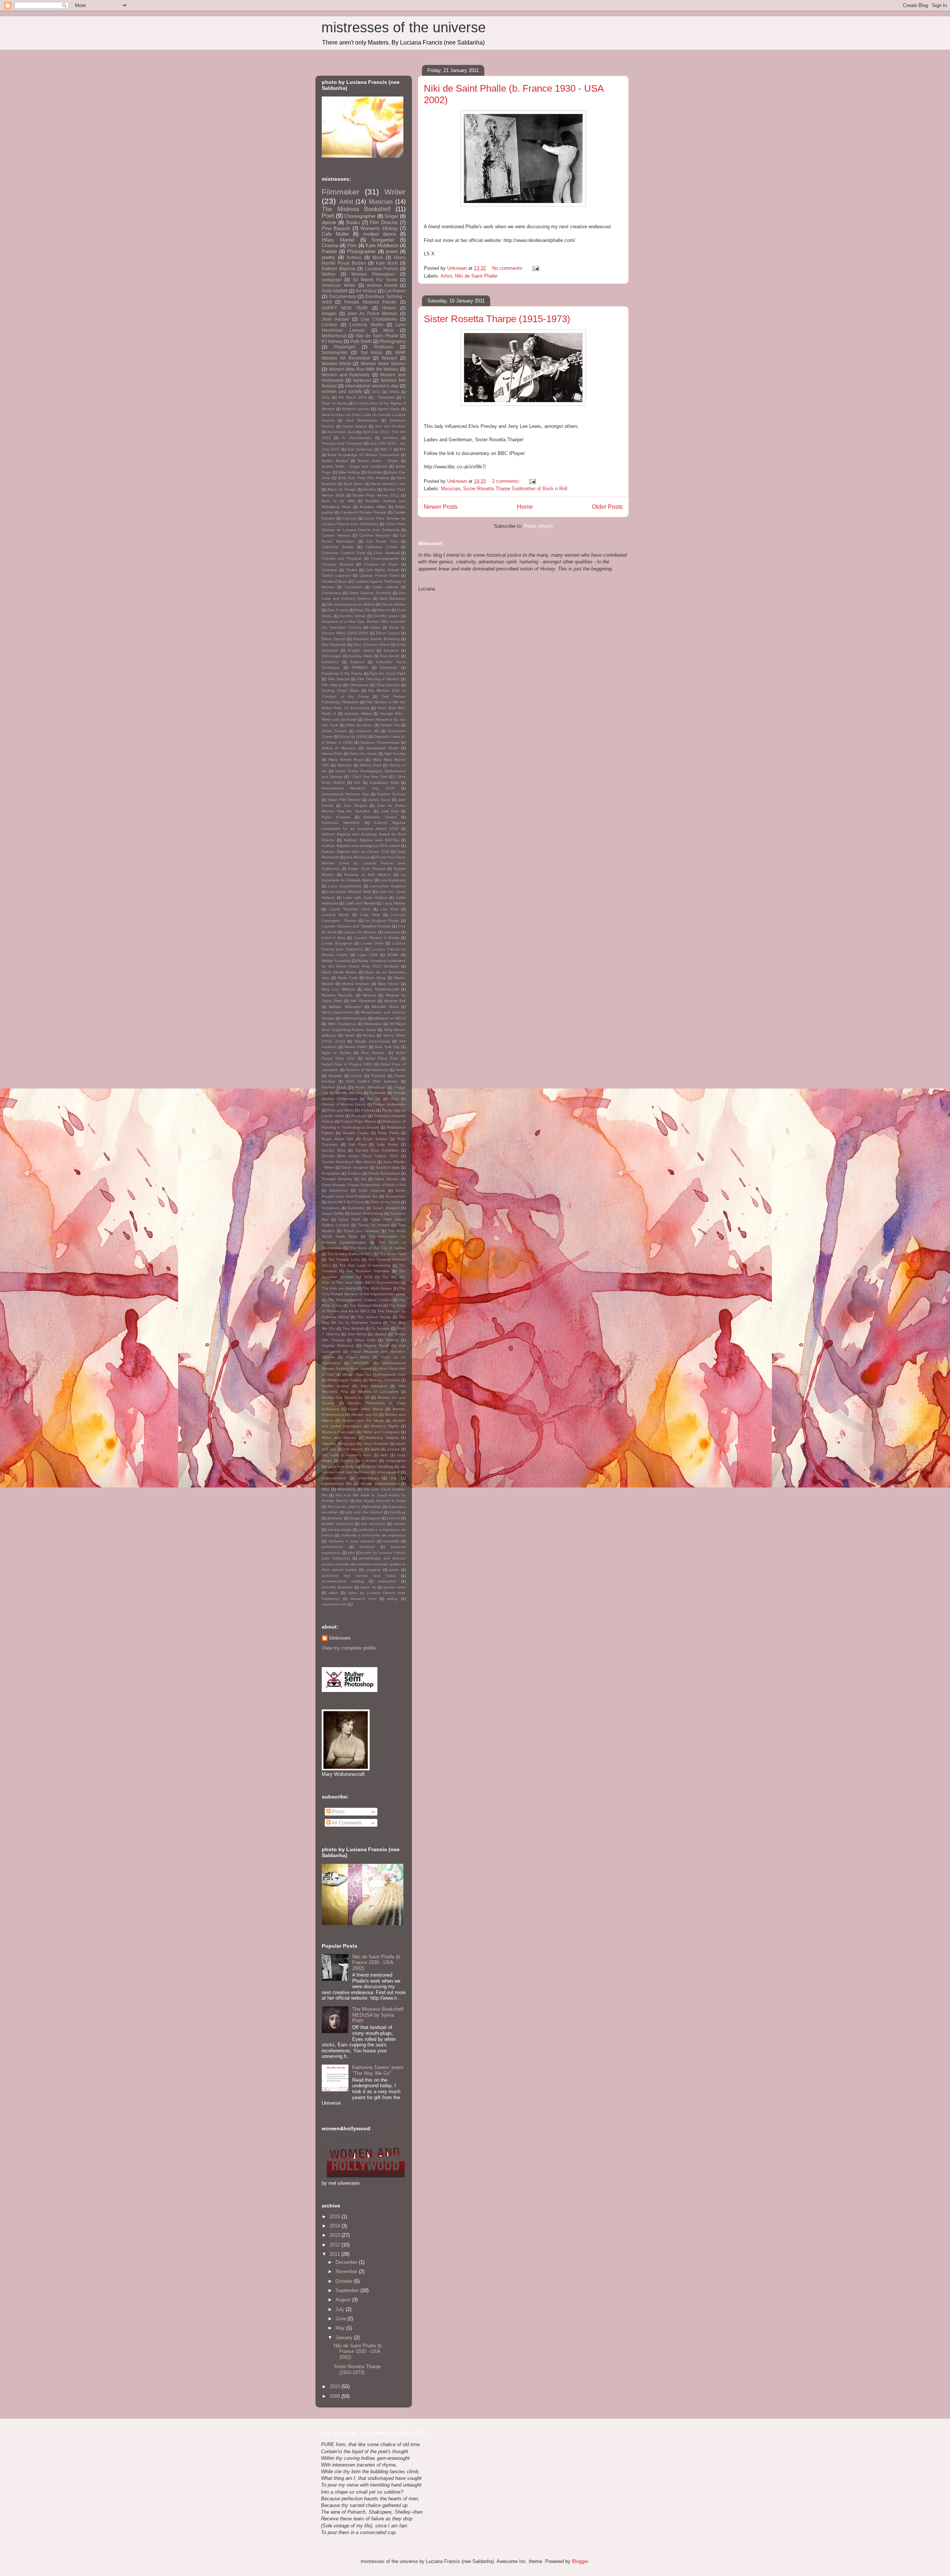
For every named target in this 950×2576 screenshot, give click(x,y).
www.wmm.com (334, 1604)
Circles (351, 570)
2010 (335, 2387)
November (347, 2271)
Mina (388, 330)
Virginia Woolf (376, 1346)
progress (373, 1570)
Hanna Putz (332, 754)
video (333, 1593)
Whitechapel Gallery (344, 1380)
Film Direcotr (339, 679)
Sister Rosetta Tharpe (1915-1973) (497, 319)
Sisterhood (338, 1190)
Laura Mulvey (394, 903)
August (344, 2300)
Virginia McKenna (338, 1346)
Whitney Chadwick (384, 1380)
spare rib (368, 1587)
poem (392, 251)
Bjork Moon (353, 484)
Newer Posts (441, 507)
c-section (369, 1461)
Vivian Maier (358, 1357)
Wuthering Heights (382, 1438)
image (355, 1518)
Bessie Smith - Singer (378, 461)
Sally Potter (387, 1144)
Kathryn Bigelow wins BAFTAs (371, 840)
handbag (398, 1512)
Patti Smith (361, 341)
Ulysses (380, 1334)
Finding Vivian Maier (340, 690)
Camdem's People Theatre (364, 512)
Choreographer (360, 216)
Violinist (392, 1340)
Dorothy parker (387, 616)
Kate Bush (387, 263)
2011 (326, 397)
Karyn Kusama (336, 817)
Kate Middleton (382, 246)
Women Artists (336, 364)
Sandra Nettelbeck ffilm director (349, 1162)
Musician (451, 489)
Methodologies (354, 1018)
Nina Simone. (373, 1053)
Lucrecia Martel (366, 325)
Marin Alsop (376, 978)
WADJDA (361, 1363)
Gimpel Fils (390, 725)
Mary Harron (389, 984)
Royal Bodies (375, 1139)
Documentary (343, 296)
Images (329, 313)
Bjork (378, 257)
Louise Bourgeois (337, 943)
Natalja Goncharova (372, 1041)
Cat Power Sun (382, 541)
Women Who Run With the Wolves (364, 369)
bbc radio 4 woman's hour (346, 1455)
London (330, 325)
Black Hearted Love (388, 484)
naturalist (391, 1541)
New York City (387, 1047)
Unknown (340, 1638)
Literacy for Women (360, 932)
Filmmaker (340, 192)
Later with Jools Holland (365, 898)
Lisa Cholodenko (379, 319)
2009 (335, 2396)
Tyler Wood (357, 1334)
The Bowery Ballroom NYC (350, 1254)
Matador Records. (338, 995)
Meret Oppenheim (337, 1012)
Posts (338, 1812)
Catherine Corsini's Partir (344, 553)
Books (353, 222)
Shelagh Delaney (337, 1179)
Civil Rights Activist (382, 570)
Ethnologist (331, 656)
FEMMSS (360, 667)
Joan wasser (335, 319)
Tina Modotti (353, 1328)
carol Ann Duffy (341, 1467)
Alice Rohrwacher (362, 420)
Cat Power (395, 291)
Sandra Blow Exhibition (377, 1150)
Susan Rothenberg (367, 1213)
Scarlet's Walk (388, 1167)
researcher (387, 1581)
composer (332, 280)
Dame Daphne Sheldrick (370, 593)
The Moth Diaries (377, 1288)
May (341, 2328)
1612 (376, 392)
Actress (354, 257)
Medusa (369, 995)
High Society (395, 754)
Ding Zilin (363, 610)
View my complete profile (349, 1648)
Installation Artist (384, 783)
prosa (394, 1570)
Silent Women (387, 1179)
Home (525, 507)
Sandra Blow (334, 1150)
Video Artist (365, 1340)
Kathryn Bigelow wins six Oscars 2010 (356, 852)
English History (361, 650)
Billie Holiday (349, 472)
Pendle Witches (349, 1093)
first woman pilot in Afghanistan (355, 1507)
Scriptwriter (331, 1173)
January (345, 2338)
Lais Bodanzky (393, 880)
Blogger (580, 2561)
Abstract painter (356, 409)
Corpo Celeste (385, 587)
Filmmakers (359, 685)
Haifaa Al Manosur (339, 748)
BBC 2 (386, 449)
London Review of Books (377, 938)
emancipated (388, 1472)
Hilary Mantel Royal (346, 760)
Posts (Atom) (538, 526)
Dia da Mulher (394, 604)
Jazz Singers (355, 806)
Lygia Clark (368, 955)
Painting (378, 1076)
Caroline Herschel (375, 535)
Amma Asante (355, 426)
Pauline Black (334, 1087)
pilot (351, 1553)
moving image (340, 1530)
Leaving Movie (335, 915)
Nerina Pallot (356, 1047)
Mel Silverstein (363, 1001)
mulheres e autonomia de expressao (373, 1535)
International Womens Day (345, 794)
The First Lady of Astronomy (365, 1265)
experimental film (337, 1484)
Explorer (357, 662)
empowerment (334, 1478)
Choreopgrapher (385, 558)
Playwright (345, 347)
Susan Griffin (333, 1213)
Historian (345, 765)
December (347, 2262)
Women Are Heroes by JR (345, 1397)
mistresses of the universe (404, 27)
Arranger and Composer (342, 443)
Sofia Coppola (372, 1190)
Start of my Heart (385, 1202)
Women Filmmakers (373, 274)
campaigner (396, 1461)
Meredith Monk (385, 1007)
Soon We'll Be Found (346, 1202)
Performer (378, 1093)
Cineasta (329, 570)
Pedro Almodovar (370, 1087)
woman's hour (363, 1599)
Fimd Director (388, 685)
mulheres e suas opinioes (352, 1541)
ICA (357, 783)
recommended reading (343, 1581)
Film (352, 246)
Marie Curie (348, 978)
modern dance (379, 234)
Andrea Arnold (382, 285)
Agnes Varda (388, 409)
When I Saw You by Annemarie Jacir (374, 1374)
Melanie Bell (395, 1001)
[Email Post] (535, 268)
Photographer (361, 251)
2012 (335, 2245)
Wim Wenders (374, 1386)
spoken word (394, 1587)
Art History (366, 291)
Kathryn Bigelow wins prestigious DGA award (361, 846)
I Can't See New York (369, 777)
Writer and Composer (381, 1432)
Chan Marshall (386, 553)
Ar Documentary (357, 438)
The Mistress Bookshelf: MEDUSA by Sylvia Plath (379, 2015)
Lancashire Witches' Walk (349, 892)
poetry (328, 257)
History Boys (371, 765)
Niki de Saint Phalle (476, 276)
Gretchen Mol (368, 731)
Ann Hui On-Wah (390, 426)
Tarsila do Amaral (374, 1225)
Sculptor (354, 1173)
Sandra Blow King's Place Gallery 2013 (360, 1156)
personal (367, 1547)
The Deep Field (392, 1254)
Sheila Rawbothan (384, 1173)
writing (392, 1599)
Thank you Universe (361, 1231)
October (345, 2281)
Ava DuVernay (360, 449)
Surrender (356, 1208)
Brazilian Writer (373, 507)
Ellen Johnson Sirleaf (371, 644)
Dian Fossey (338, 610)
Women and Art (364, 1415)
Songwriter (383, 240)
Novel (401, 1070)
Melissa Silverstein (345, 1007)
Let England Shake (382, 921)
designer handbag (377, 1467)
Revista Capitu (356, 1133)
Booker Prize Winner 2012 (376, 495)
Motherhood (334, 336)
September (348, 2290)
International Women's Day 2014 (358, 788)
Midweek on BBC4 (390, 1018)
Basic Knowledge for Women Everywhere (364, 455)
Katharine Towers (380, 817)
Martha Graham (356, 984)
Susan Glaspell (386, 1208)
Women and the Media (363, 1420)
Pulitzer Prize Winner (358, 1121)
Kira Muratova (358, 857)
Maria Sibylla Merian (339, 972)
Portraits (368, 1110)
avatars (393, 1449)
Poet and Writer (341, 1110)
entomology (368, 1478)
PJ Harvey (332, 341)
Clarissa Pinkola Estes (379, 575)
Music (350, 1035)
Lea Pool (389, 909)
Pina (394, 1099)
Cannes (350, 518)
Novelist (335, 1076)
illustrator (335, 1518)
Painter (329, 251)
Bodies (370, 489)
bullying (347, 1461)
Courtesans (332, 593)
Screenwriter (335, 352)
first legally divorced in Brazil (381, 1501)
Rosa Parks (388, 1133)
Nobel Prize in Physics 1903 (347, 1064)
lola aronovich (373, 1524)
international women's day (372, 386)
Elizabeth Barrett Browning (376, 639)
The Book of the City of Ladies (378, 1248)
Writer (395, 192)
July (341, 2309)
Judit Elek (390, 811)
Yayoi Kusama (376, 1444)
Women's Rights (385, 1426)
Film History (332, 685)
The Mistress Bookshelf (356, 209)
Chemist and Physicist (342, 558)
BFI (403, 449)
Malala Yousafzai (336, 961)
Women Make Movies (383, 364)
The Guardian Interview (368, 1271)
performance (332, 1547)
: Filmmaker (385, 397)
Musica (369, 1035)
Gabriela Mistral (358, 713)
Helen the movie (363, 754)
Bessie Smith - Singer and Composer (355, 466)
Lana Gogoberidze (345, 886)
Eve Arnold (390, 656)
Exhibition (330, 662)
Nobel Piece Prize (382, 1058)
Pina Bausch (336, 228)
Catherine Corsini (381, 547)
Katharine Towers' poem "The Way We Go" (378, 2070)
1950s (394, 392)
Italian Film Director (344, 800)
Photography (393, 341)
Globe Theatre (335, 731)
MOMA (393, 955)
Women (389, 358)
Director (384, 610)
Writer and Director (339, 1438)
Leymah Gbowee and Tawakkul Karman (356, 926)
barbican (362, 380)
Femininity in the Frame (342, 673)
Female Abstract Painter (370, 302)
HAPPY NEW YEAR (345, 308)
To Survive (381, 1328)
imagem (373, 1518)
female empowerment (380, 1484)
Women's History (379, 228)
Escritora (391, 650)
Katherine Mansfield (341, 823)
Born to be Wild (338, 501)
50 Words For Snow (375, 280)
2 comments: (507, 481)
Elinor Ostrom (333, 639)
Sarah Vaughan (355, 1167)
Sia (363, 1179)
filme (326, 1489)
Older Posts (607, 507)
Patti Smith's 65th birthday (372, 1081)
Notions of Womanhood (367, 1070)
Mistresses (373, 1024)
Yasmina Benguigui (339, 1444)
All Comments (346, 1823)
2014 (335, 2226)
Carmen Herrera (336, 535)
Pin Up (374, 1099)
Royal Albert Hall (337, 1139)
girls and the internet (364, 1512)
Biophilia (375, 472)
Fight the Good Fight (387, 673)
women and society (342, 391)
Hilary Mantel (338, 240)
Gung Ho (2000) (353, 737)
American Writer (339, 285)
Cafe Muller (335, 234)
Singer (391, 216)
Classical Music (335, 581)
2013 (335, 2235)
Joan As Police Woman (372, 313)
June (341, 2319)
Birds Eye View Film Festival (363, 478)
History (389, 308)
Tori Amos (371, 352)
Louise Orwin (372, 943)
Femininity (389, 667)
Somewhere (395, 1196)
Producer (359, 1116)
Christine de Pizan (381, 564)
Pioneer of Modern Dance (344, 1104)
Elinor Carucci (388, 633)
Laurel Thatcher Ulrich (350, 909)
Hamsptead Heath (382, 748)
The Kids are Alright (339, 1288)
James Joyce (379, 800)
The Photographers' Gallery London (360, 1300)
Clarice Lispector (336, 575)
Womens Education (339, 1432)
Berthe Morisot (335, 461)
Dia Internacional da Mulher (351, 604)
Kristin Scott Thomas (367, 869)
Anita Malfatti (335, 291)
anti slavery (353, 1449)
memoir (399, 1524)
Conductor (354, 587)
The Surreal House (374, 1317)
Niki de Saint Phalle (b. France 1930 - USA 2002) (377, 1963)
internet (394, 1518)
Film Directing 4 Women (378, 679)
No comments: (509, 268)
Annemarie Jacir (341, 432)
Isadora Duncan (392, 794)
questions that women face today (359, 1576)
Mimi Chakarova (342, 1024)
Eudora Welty (361, 656)
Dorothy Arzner (353, 616)
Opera (356, 1076)
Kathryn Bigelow (339, 269)
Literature (392, 932)
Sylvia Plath (349, 1219)
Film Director (384, 222)
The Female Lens (344, 1259)
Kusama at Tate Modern (368, 875)
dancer (329, 222)
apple (375, 1449)
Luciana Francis (382, 269)
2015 (335, 2217)
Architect (390, 438)
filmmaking (347, 1489)
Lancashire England (388, 886)
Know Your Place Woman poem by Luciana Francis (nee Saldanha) (364, 863)
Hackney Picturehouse (380, 742)
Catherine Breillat (338, 547)
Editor (375, 627)
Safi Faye (358, 1144)
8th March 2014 (353, 397)
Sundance (331, 1208)
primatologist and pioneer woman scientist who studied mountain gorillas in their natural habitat (364, 1564)
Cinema (330, 246)
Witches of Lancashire (378, 1392)
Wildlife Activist (335, 1386)
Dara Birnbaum (392, 598)
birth (384, 1455)
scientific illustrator (337, 1587)
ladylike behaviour (338, 1524)
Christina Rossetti (338, 564)
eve (394, 1478)
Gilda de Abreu (359, 725)
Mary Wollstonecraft (381, 989)
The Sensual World (366, 1305)
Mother (329, 274)
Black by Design (342, 489)
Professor (384, 347)
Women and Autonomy (346, 375)
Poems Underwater (389, 1104)
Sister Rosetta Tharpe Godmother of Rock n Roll (515, 489)
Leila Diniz (370, 915)
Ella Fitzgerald (334, 644)
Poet (328, 216)
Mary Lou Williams (338, 989)
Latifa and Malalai (361, 903)
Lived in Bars (334, 938)
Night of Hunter (336, 1053)
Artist (446, 276)
